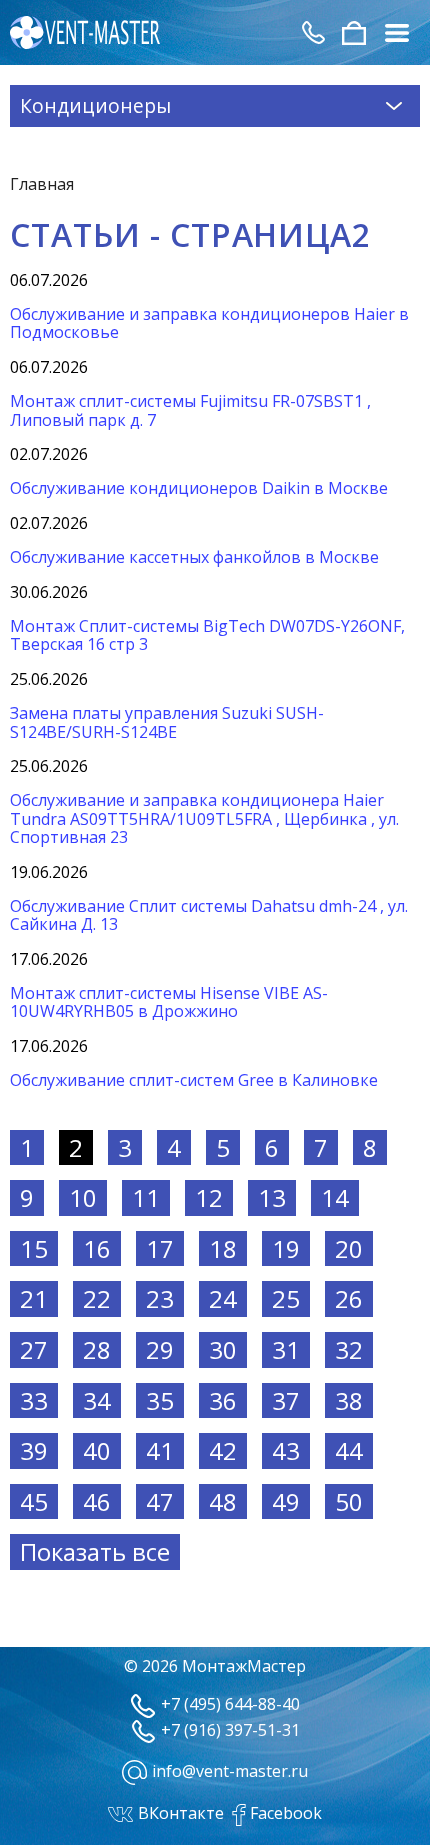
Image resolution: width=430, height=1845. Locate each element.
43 (286, 1450)
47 (160, 1501)
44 (349, 1450)
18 (223, 1248)
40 (97, 1450)
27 (34, 1349)
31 (286, 1349)
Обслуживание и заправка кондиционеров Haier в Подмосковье (209, 323)
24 (223, 1298)
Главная (42, 184)
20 (349, 1248)
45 (34, 1501)
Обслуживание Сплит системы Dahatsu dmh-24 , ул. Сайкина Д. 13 (209, 915)
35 (160, 1400)
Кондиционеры (95, 105)
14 (335, 1197)
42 (223, 1450)
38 (349, 1400)
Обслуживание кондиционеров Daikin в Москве (199, 488)
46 (97, 1501)
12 (209, 1197)
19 (286, 1248)
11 (146, 1197)
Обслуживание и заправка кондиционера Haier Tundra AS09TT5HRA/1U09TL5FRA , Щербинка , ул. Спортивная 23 (204, 818)
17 (160, 1248)
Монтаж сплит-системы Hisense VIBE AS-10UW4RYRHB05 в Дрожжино (169, 1002)
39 (34, 1450)
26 (349, 1298)
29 (160, 1349)
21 (34, 1298)
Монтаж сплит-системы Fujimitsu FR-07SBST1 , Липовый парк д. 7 (190, 410)
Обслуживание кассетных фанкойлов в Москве (194, 557)
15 (34, 1248)
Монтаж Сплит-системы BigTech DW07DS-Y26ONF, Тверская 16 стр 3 (207, 635)
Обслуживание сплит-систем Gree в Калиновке (194, 1080)
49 (286, 1501)
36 (223, 1400)
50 (349, 1501)
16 (97, 1248)
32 (349, 1349)
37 (286, 1400)
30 (223, 1349)
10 (83, 1197)
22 (97, 1298)
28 (97, 1349)
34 (97, 1400)
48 (223, 1501)
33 (34, 1400)
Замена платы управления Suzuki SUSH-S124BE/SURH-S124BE (167, 722)
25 (286, 1298)
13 (272, 1197)
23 (160, 1298)
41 (160, 1450)
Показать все (95, 1551)
